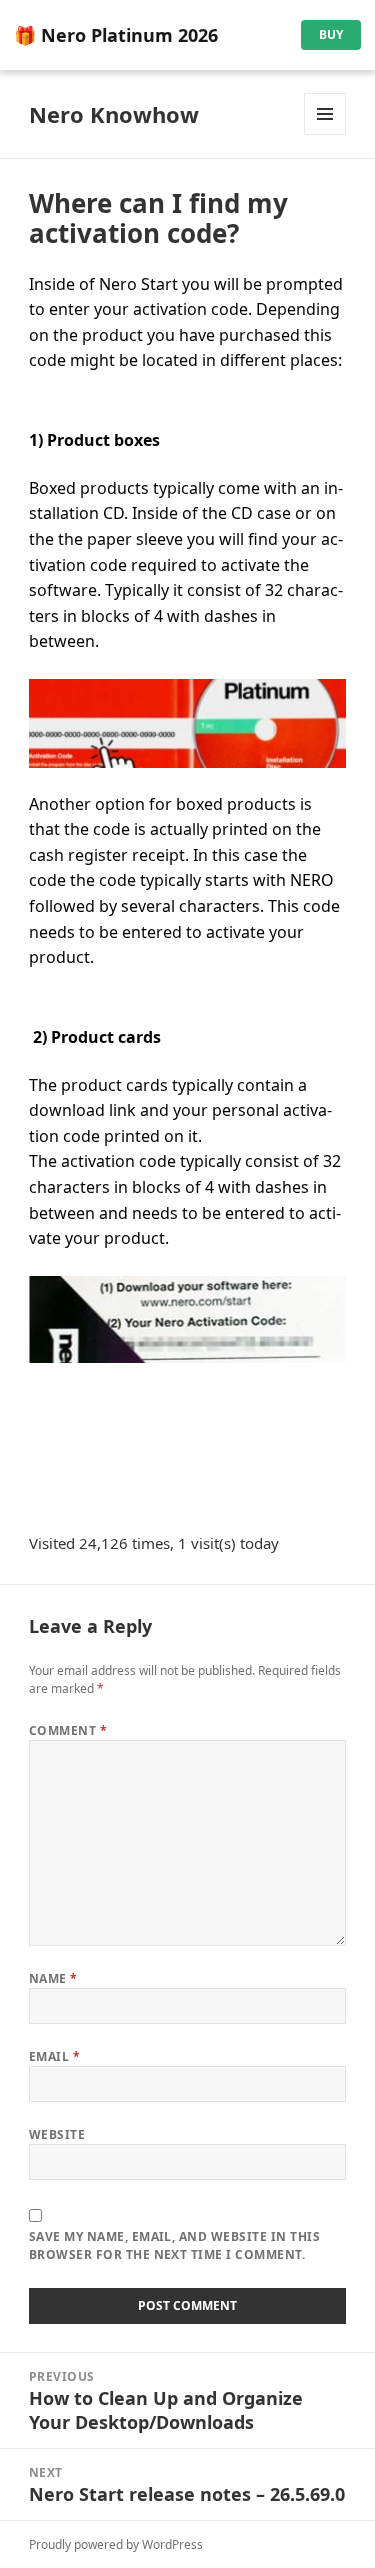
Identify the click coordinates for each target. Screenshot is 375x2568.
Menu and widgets (325, 134)
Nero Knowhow (114, 114)
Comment (68, 1730)
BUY (331, 34)
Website (57, 2134)
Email (54, 2056)
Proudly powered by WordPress (116, 2544)
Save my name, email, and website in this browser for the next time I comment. (174, 2245)
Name (53, 1978)
